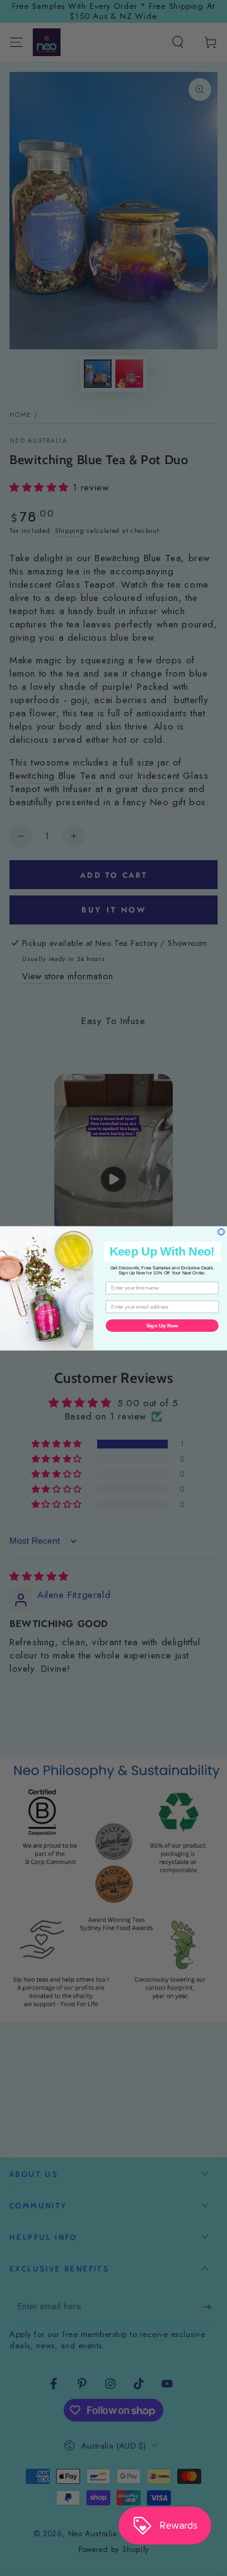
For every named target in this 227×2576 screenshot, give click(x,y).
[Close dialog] (221, 1232)
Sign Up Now (162, 1325)
